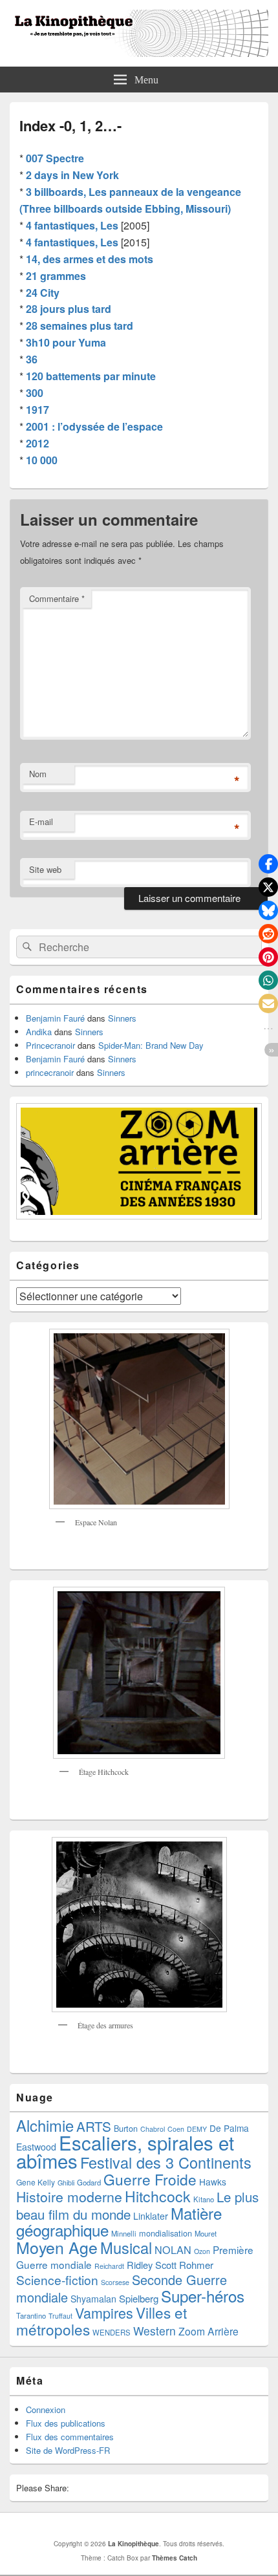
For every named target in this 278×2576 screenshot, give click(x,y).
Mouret (206, 2233)
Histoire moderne (69, 2196)
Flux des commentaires (70, 2437)
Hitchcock (158, 2196)
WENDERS (112, 2332)
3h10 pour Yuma (66, 342)
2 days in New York (72, 175)
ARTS (94, 2126)
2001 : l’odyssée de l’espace (94, 426)
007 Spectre (55, 158)
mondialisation (166, 2233)
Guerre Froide (150, 2179)
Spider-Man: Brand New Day (151, 1045)
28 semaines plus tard (80, 326)
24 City (43, 293)
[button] (268, 864)
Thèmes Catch (175, 2558)
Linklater (151, 2216)
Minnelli (124, 2233)
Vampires (104, 2313)
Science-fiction (57, 2280)
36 (32, 359)
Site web (45, 869)
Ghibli (66, 2183)
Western (155, 2331)
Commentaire (57, 598)
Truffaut (60, 2316)
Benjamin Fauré (55, 1018)
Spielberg (139, 2298)
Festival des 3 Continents (166, 2162)
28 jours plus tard (69, 309)
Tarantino (31, 2315)
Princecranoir (50, 1045)
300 (35, 393)
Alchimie (45, 2125)
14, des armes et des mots (90, 259)
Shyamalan (93, 2299)
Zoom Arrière (208, 2331)
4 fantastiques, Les (72, 225)
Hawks (213, 2182)
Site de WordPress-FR (68, 2450)
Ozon (202, 2251)
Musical (126, 2248)
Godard (89, 2182)
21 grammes (56, 276)
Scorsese (115, 2282)
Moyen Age (57, 2247)
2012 (37, 443)
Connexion (46, 2410)
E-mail (41, 821)
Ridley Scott (152, 2265)
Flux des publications (66, 2423)
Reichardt (109, 2266)
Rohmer (196, 2265)
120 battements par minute (91, 376)
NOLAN (173, 2249)
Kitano (204, 2199)
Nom (38, 774)
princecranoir (50, 1072)
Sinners (122, 1018)
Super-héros (203, 2296)
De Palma (229, 2128)
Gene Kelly (36, 2182)
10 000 (42, 460)
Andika (39, 1032)
